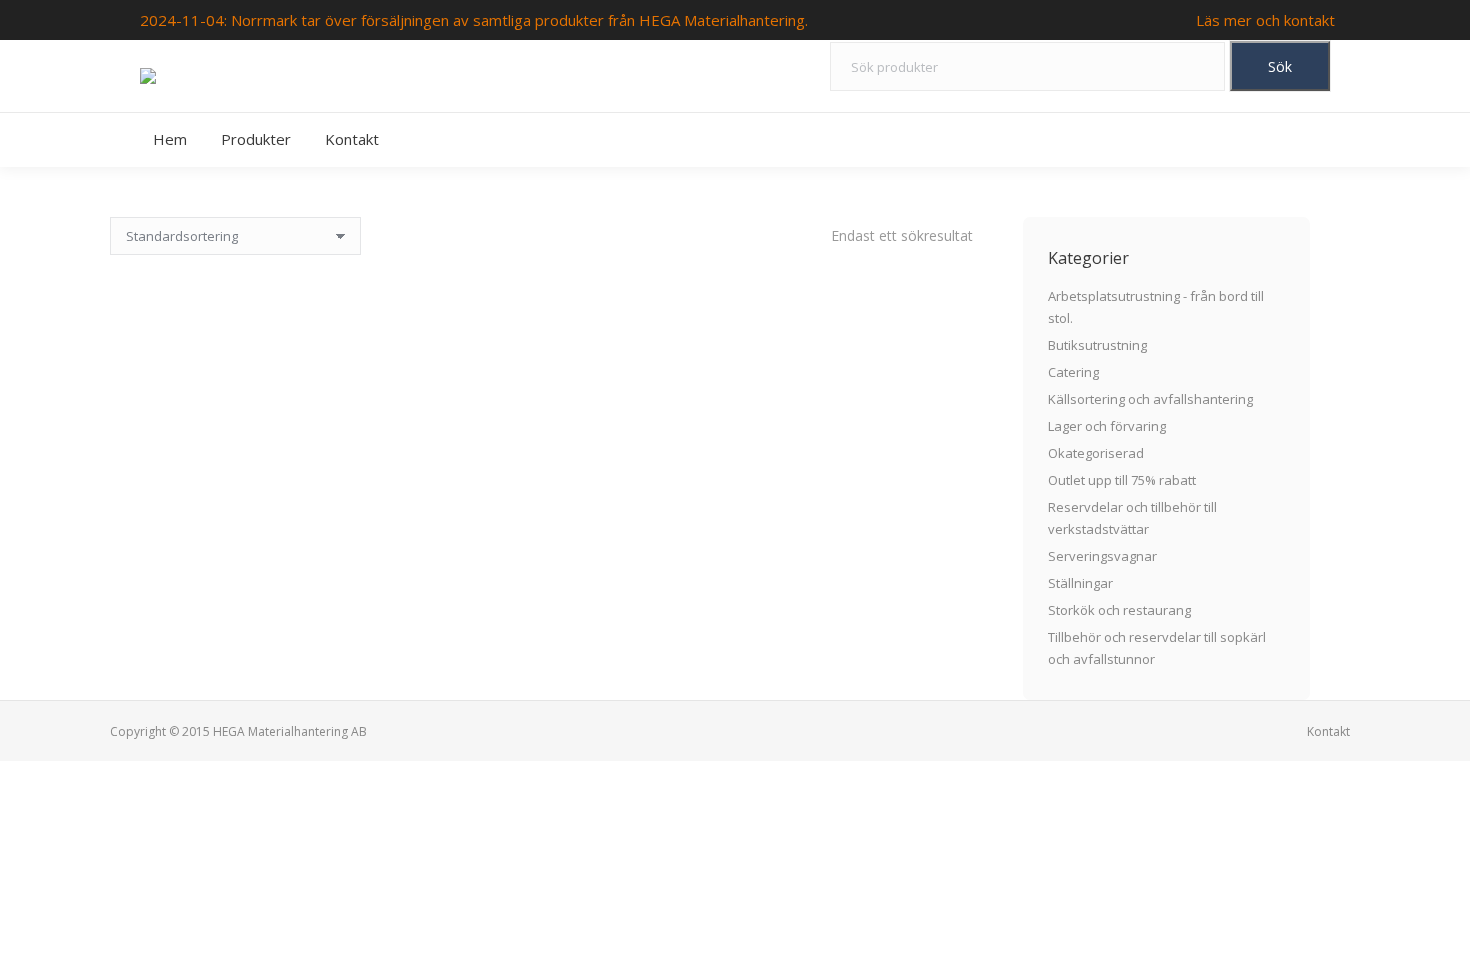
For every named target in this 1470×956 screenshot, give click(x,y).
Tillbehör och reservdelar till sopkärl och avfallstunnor (1157, 648)
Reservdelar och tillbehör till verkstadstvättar (1132, 518)
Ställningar (1080, 583)
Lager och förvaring (1107, 426)
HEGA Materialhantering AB (290, 731)
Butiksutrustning (1097, 345)
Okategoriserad (1096, 453)
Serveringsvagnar (1102, 556)
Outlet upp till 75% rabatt (1122, 480)
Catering (1073, 372)
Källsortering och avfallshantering (1150, 399)
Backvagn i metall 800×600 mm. (541, 451)
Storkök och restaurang (1119, 610)
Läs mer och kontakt (1265, 20)
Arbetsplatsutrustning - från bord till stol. (1156, 307)
